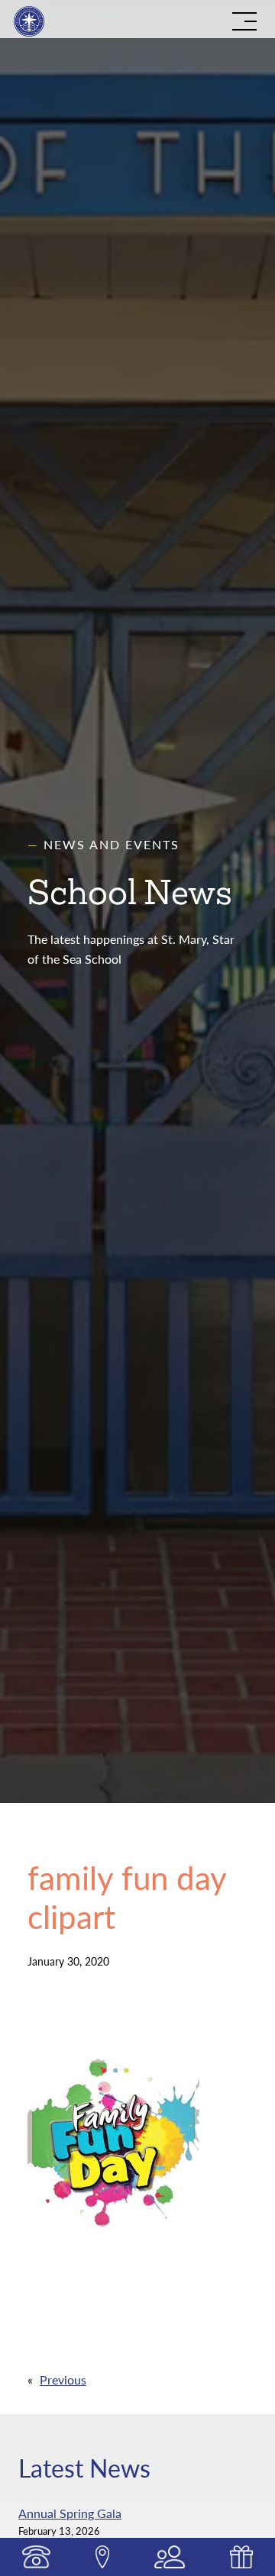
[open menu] (244, 21)
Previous (63, 2380)
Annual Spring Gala (70, 2513)
